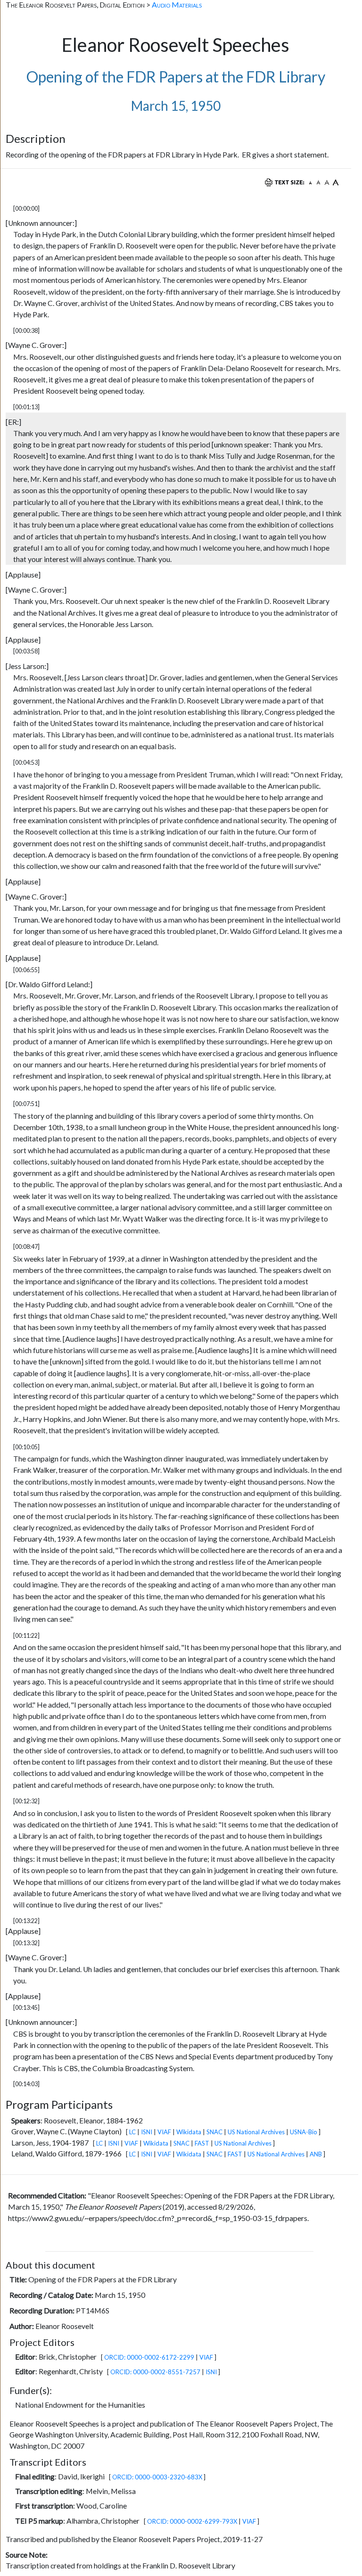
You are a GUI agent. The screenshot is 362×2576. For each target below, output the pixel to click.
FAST (202, 2143)
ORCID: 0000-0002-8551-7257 (155, 2372)
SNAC (214, 2132)
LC (132, 2132)
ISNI (147, 2132)
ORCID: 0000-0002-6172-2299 (149, 2357)
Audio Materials (177, 4)
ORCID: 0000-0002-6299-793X (192, 2521)
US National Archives (256, 2132)
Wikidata (189, 2132)
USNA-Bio (304, 2132)
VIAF (164, 2132)
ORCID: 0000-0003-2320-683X (157, 2477)
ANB (316, 2154)
